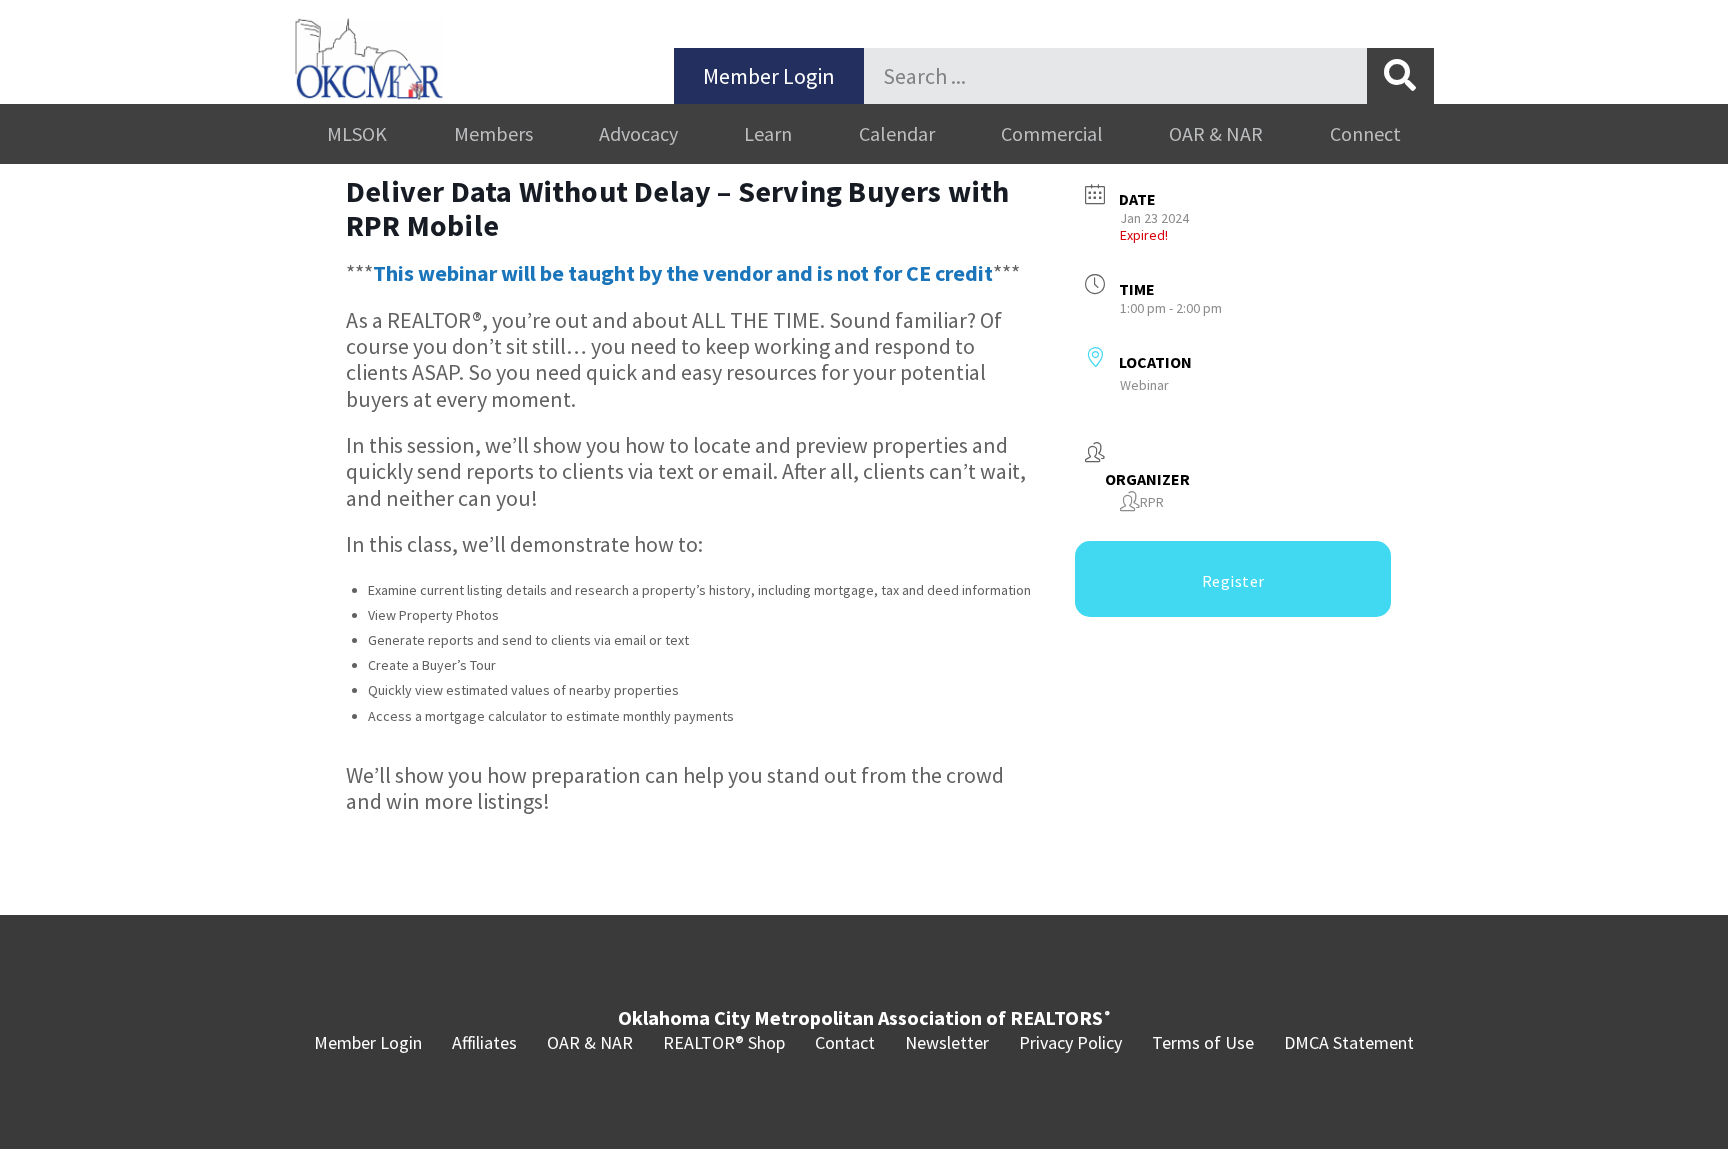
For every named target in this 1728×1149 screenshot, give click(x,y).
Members (493, 133)
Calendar (897, 133)
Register (1233, 581)
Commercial (1052, 133)
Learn (768, 133)
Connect (1365, 133)
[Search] (1400, 76)
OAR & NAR (1216, 133)
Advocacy (638, 133)
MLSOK (357, 133)
